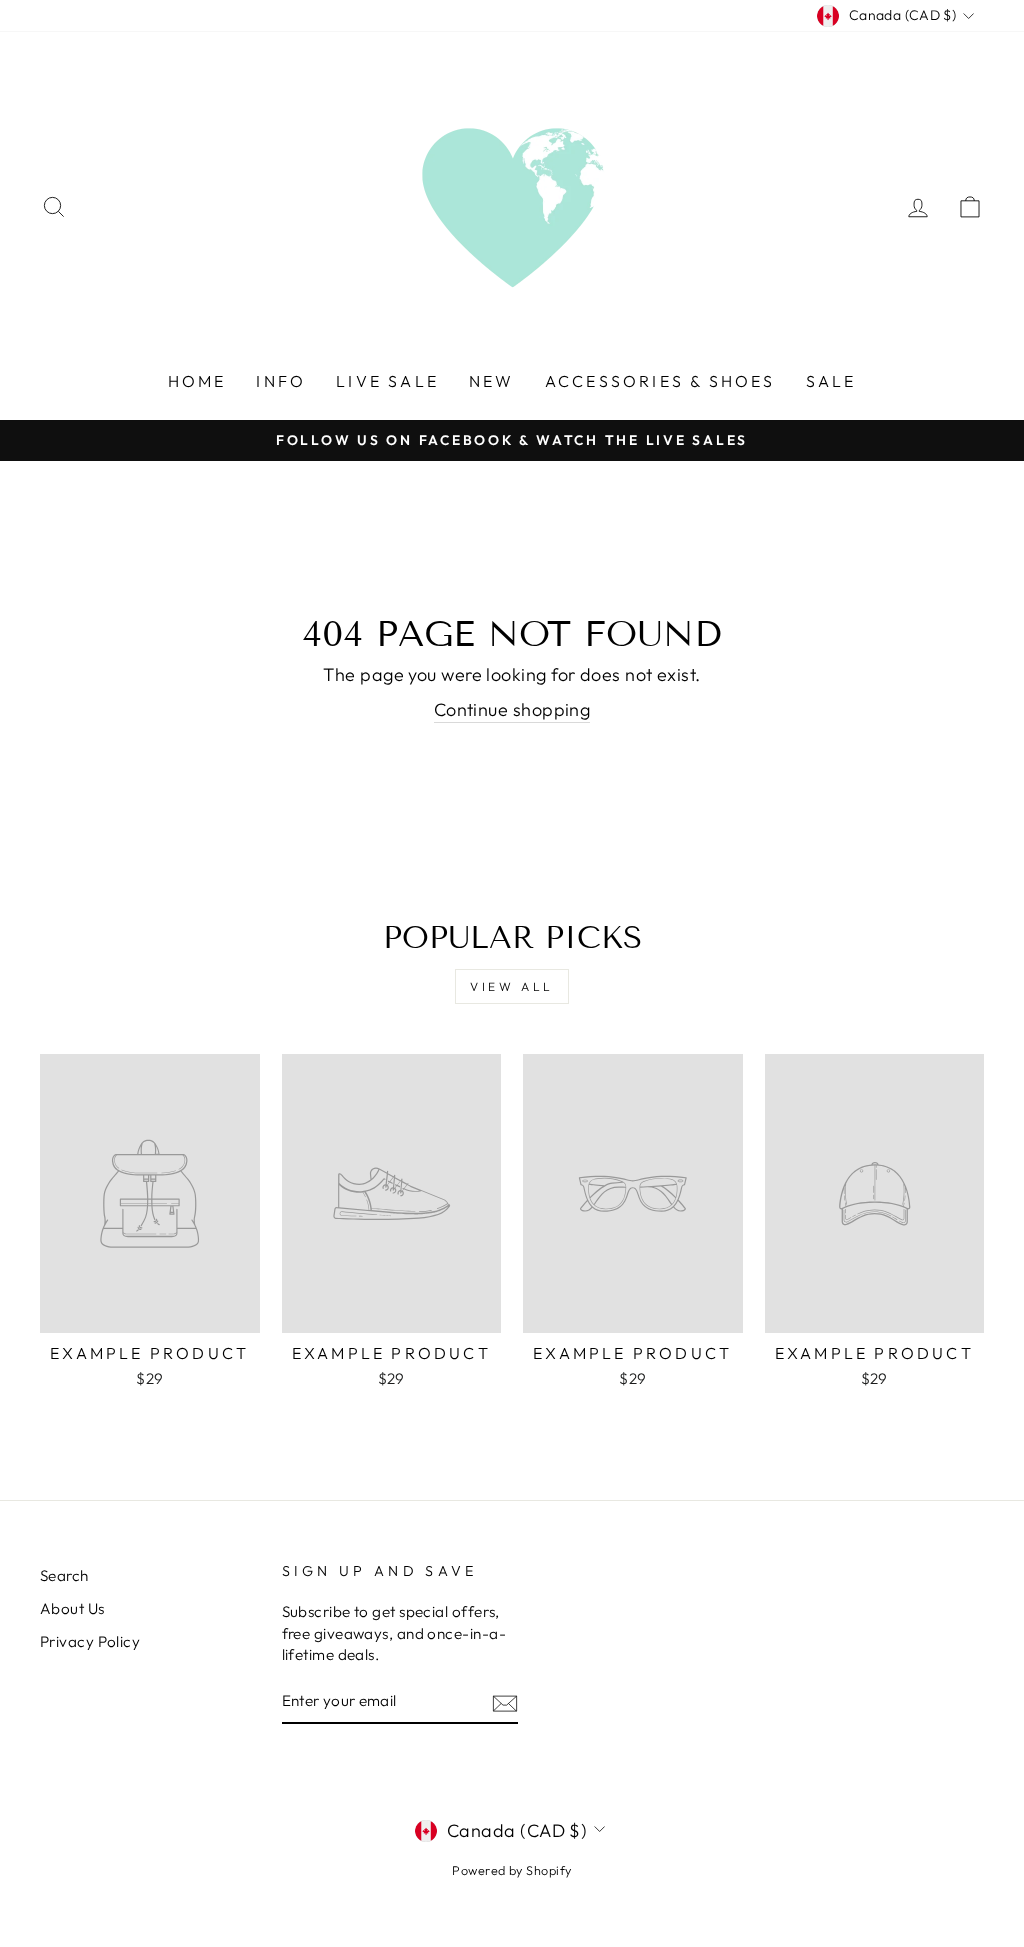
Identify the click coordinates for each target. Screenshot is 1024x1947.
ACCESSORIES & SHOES (660, 381)
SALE (831, 381)
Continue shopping (512, 709)
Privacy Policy (90, 1641)
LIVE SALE (387, 381)
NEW (492, 381)
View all (512, 986)
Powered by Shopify (511, 1870)
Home (197, 381)
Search (64, 1575)
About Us (72, 1608)
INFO (281, 381)
